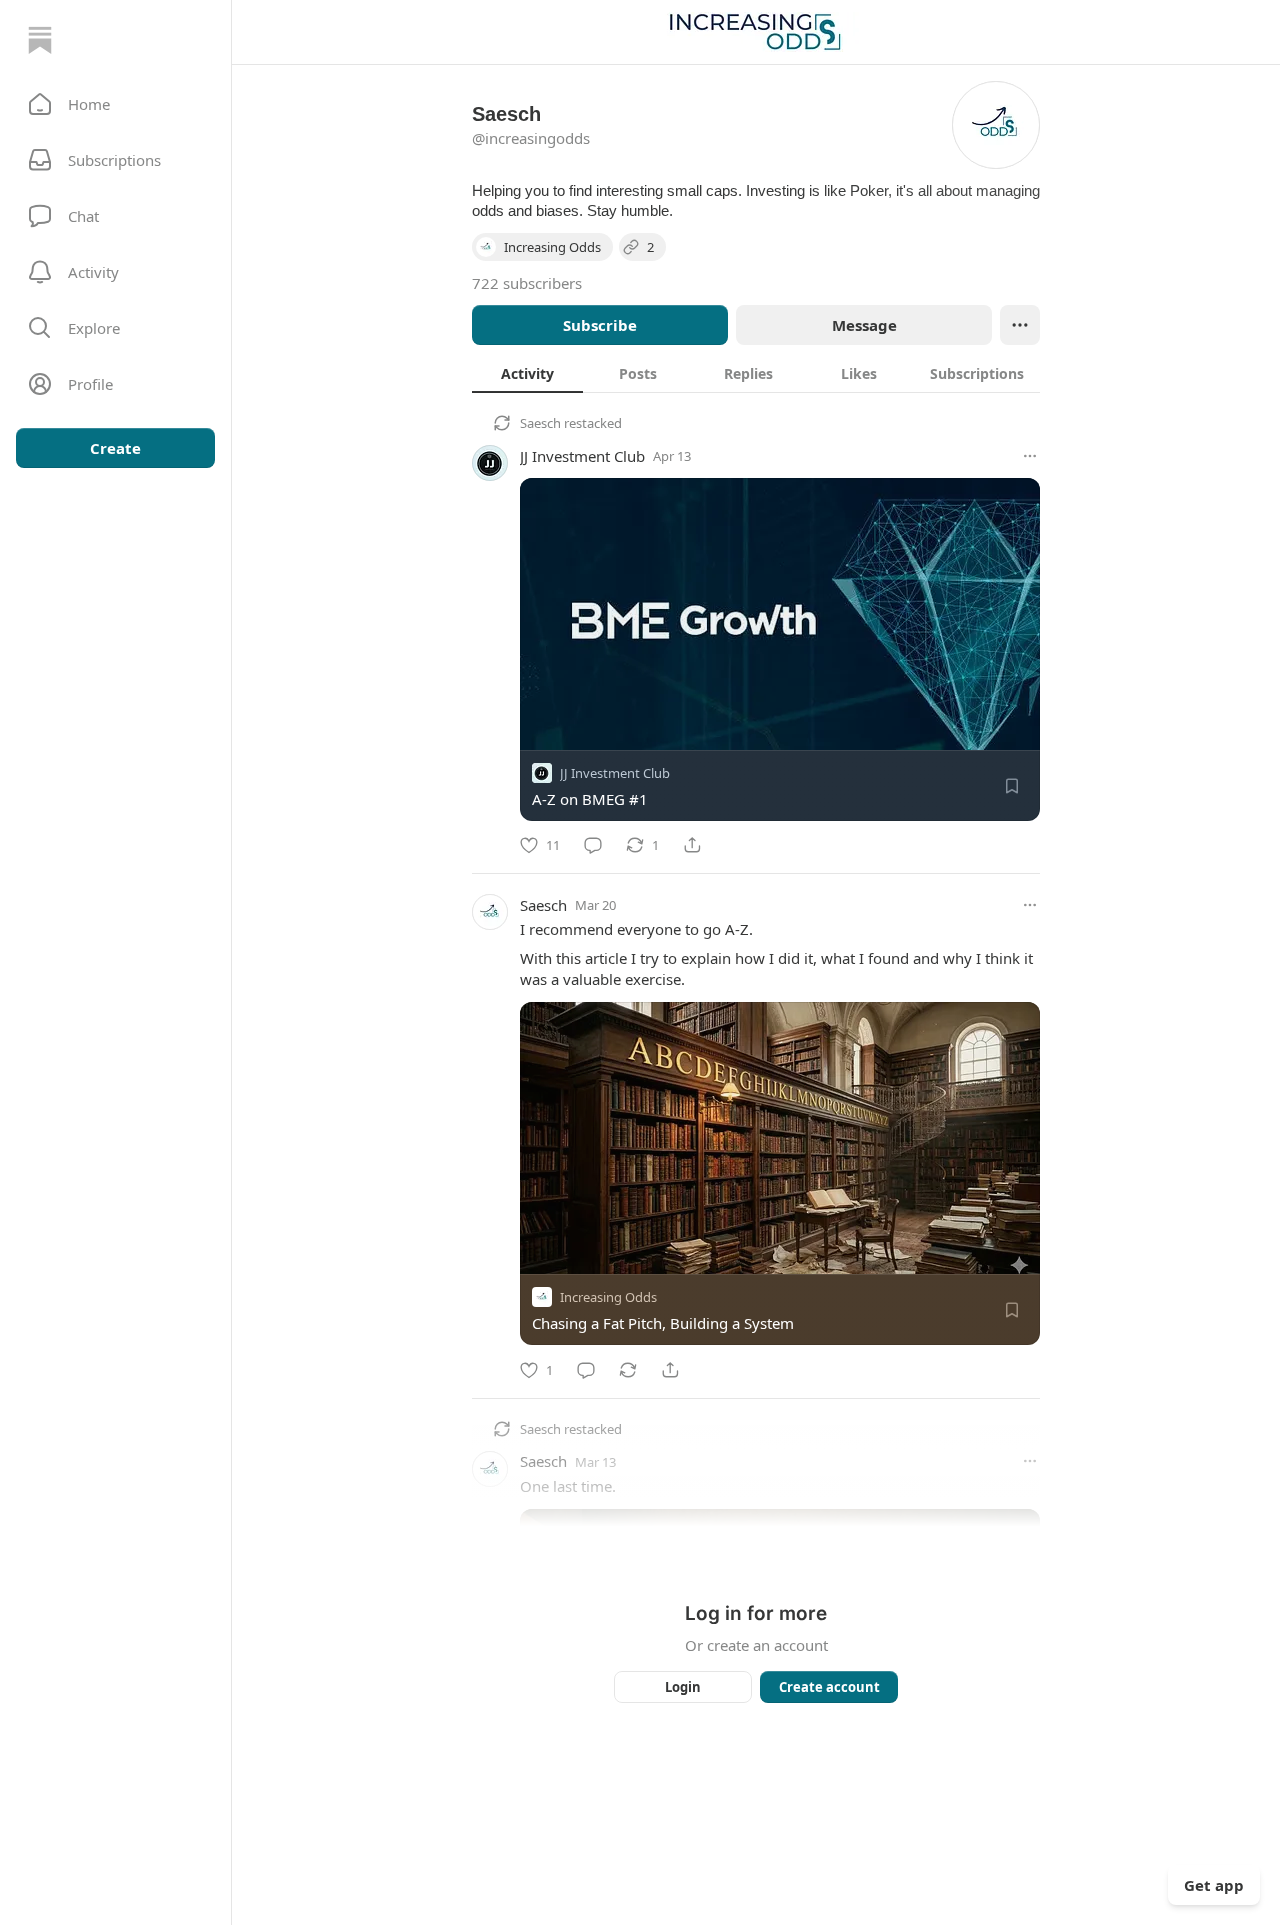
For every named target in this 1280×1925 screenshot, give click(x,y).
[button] (115, 104)
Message (864, 325)
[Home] (40, 40)
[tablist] (756, 373)
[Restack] (628, 1370)
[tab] (527, 373)
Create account (829, 1687)
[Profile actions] (1020, 325)
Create (115, 448)
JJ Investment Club (582, 456)
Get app (1214, 1885)
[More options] (1030, 456)
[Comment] (593, 845)
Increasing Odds (608, 1298)
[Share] (692, 845)
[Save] (1012, 786)
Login (683, 1687)
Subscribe (600, 325)
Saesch (540, 423)
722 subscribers (527, 283)
